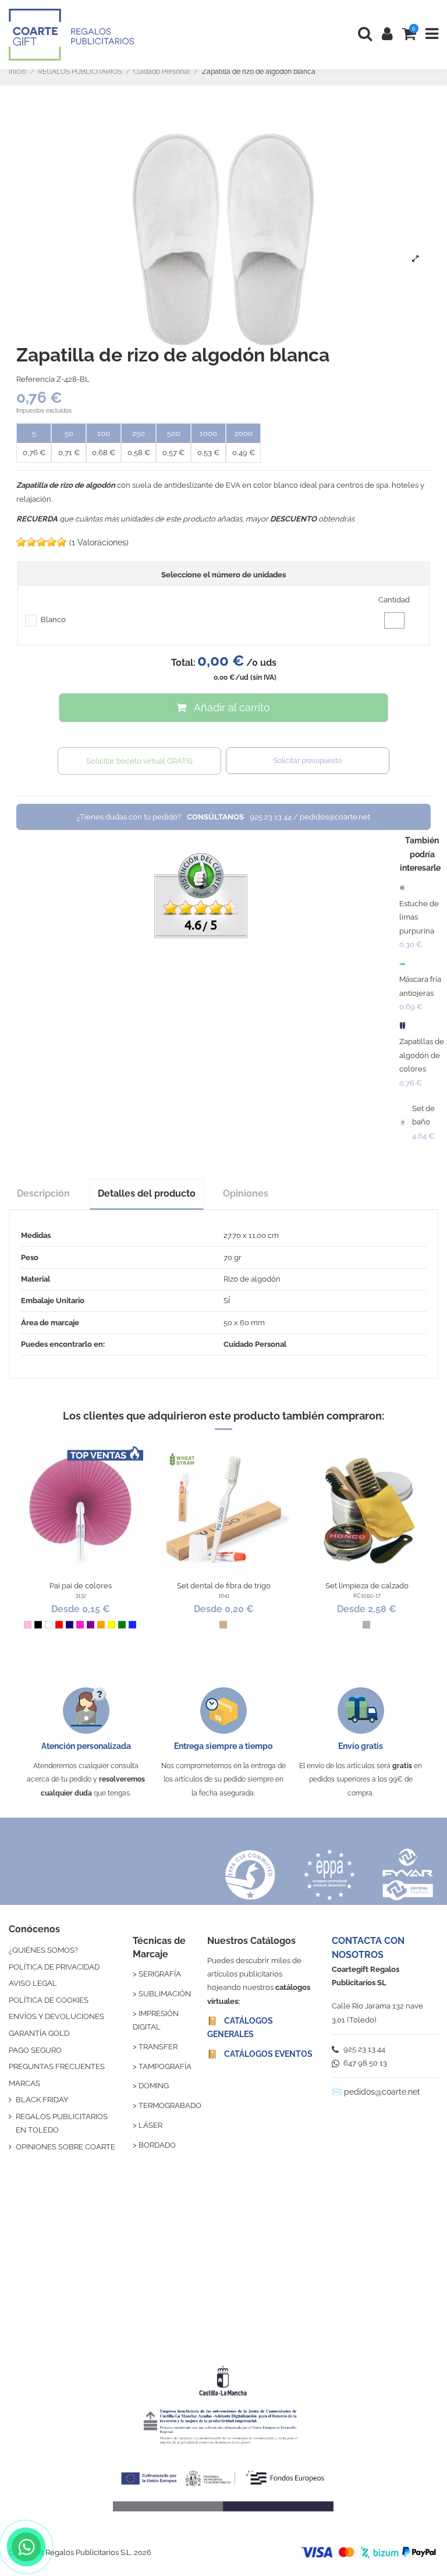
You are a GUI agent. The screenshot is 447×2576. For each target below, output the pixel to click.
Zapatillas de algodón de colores (422, 1055)
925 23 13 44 (363, 2049)
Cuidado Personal (255, 1344)
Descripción (43, 1193)
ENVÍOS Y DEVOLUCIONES (56, 2016)
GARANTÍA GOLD (39, 2033)
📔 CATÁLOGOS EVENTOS (260, 2054)
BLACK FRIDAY (42, 2100)
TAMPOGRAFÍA (165, 2066)
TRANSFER (158, 2047)
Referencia (36, 379)
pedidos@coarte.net (382, 2092)
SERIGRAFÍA (160, 1974)
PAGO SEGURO (35, 2050)
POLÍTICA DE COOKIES (49, 2000)
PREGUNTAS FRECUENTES (57, 2066)
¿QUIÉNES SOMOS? (43, 1950)
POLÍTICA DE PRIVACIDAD (54, 1967)
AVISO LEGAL (33, 1983)
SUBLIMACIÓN (165, 1994)
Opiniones (246, 1193)
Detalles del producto (147, 1193)
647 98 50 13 (364, 2063)
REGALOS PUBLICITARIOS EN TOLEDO (62, 2123)
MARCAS (24, 2083)
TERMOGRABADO (170, 2105)
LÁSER (150, 2125)
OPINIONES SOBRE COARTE (65, 2147)
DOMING (154, 2086)
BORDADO (157, 2145)
